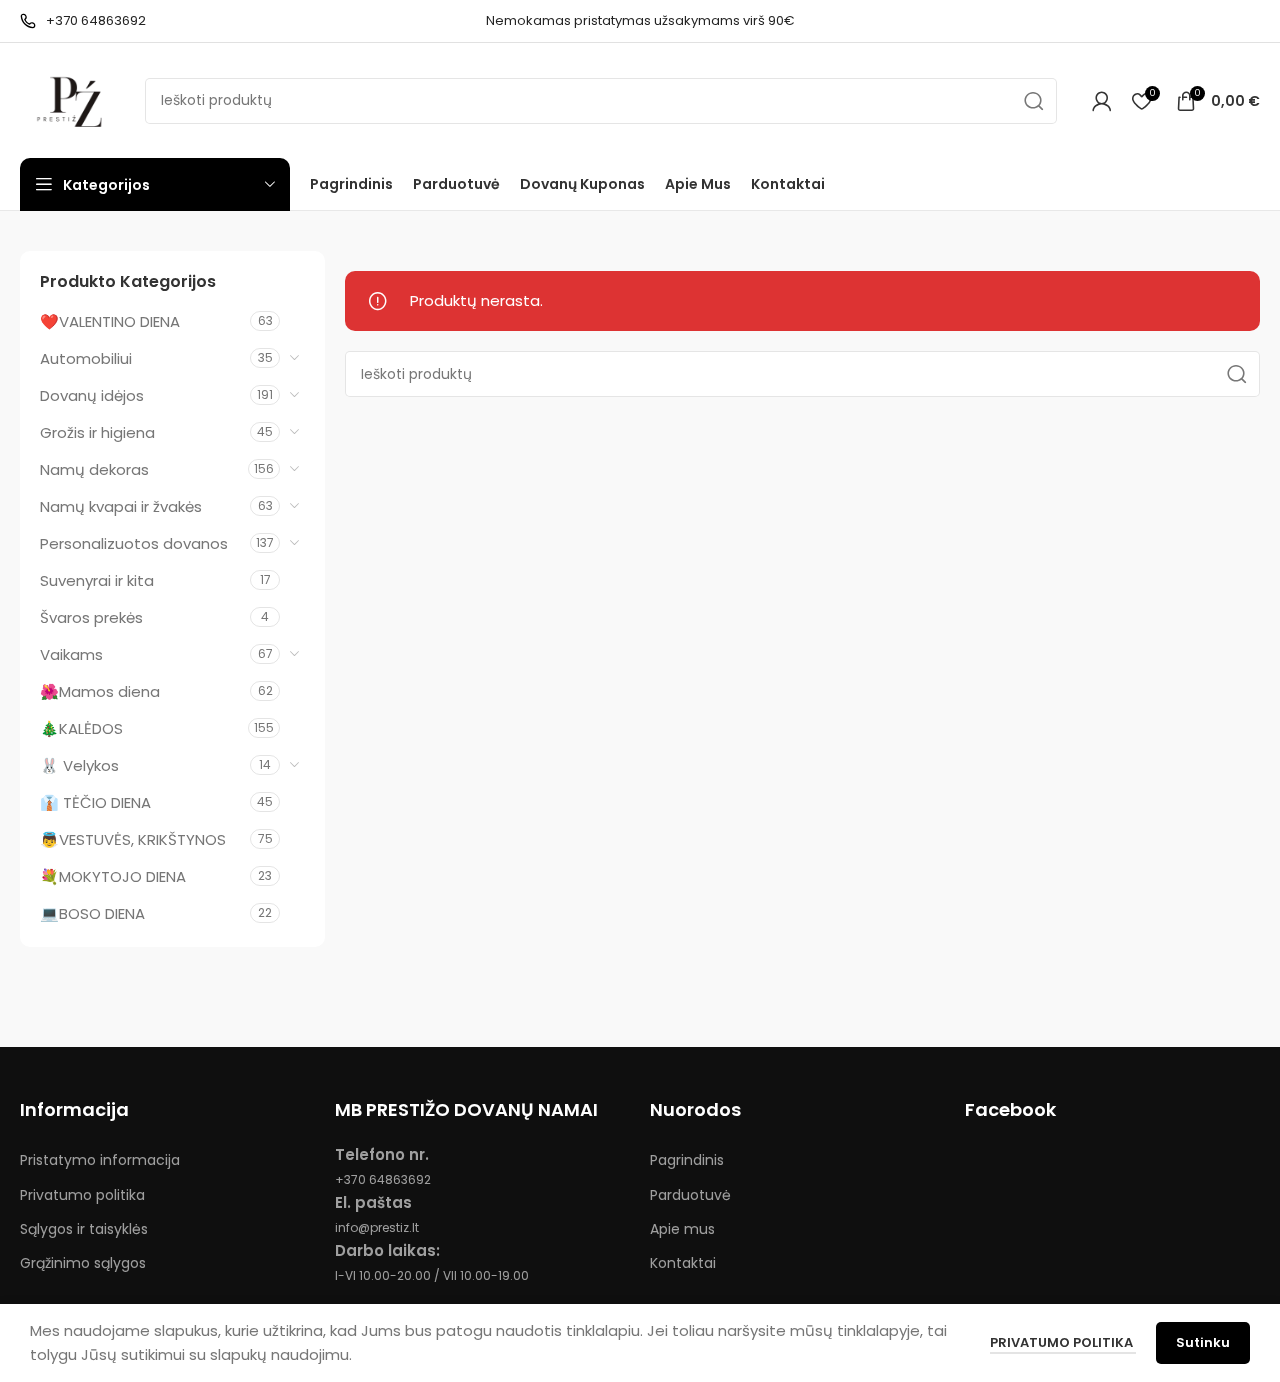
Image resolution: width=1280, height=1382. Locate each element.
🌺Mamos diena (100, 691)
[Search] (1034, 101)
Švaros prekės (91, 617)
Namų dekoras (94, 469)
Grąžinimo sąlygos (83, 1263)
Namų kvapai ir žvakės (121, 506)
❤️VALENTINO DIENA (110, 321)
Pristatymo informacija (100, 1160)
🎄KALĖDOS (81, 728)
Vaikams (71, 654)
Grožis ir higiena (97, 432)
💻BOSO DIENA (92, 913)
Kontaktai (683, 1263)
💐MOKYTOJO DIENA (113, 876)
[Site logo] (72, 99)
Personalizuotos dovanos (134, 543)
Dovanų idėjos (92, 395)
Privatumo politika (82, 1195)
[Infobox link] (83, 21)
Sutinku (1203, 1342)
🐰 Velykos (79, 765)
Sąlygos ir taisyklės (84, 1229)
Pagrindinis (687, 1160)
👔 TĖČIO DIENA (95, 802)
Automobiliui (86, 358)
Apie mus (682, 1229)
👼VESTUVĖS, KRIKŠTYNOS (133, 839)
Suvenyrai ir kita (97, 580)
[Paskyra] (1102, 101)
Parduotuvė (690, 1195)
